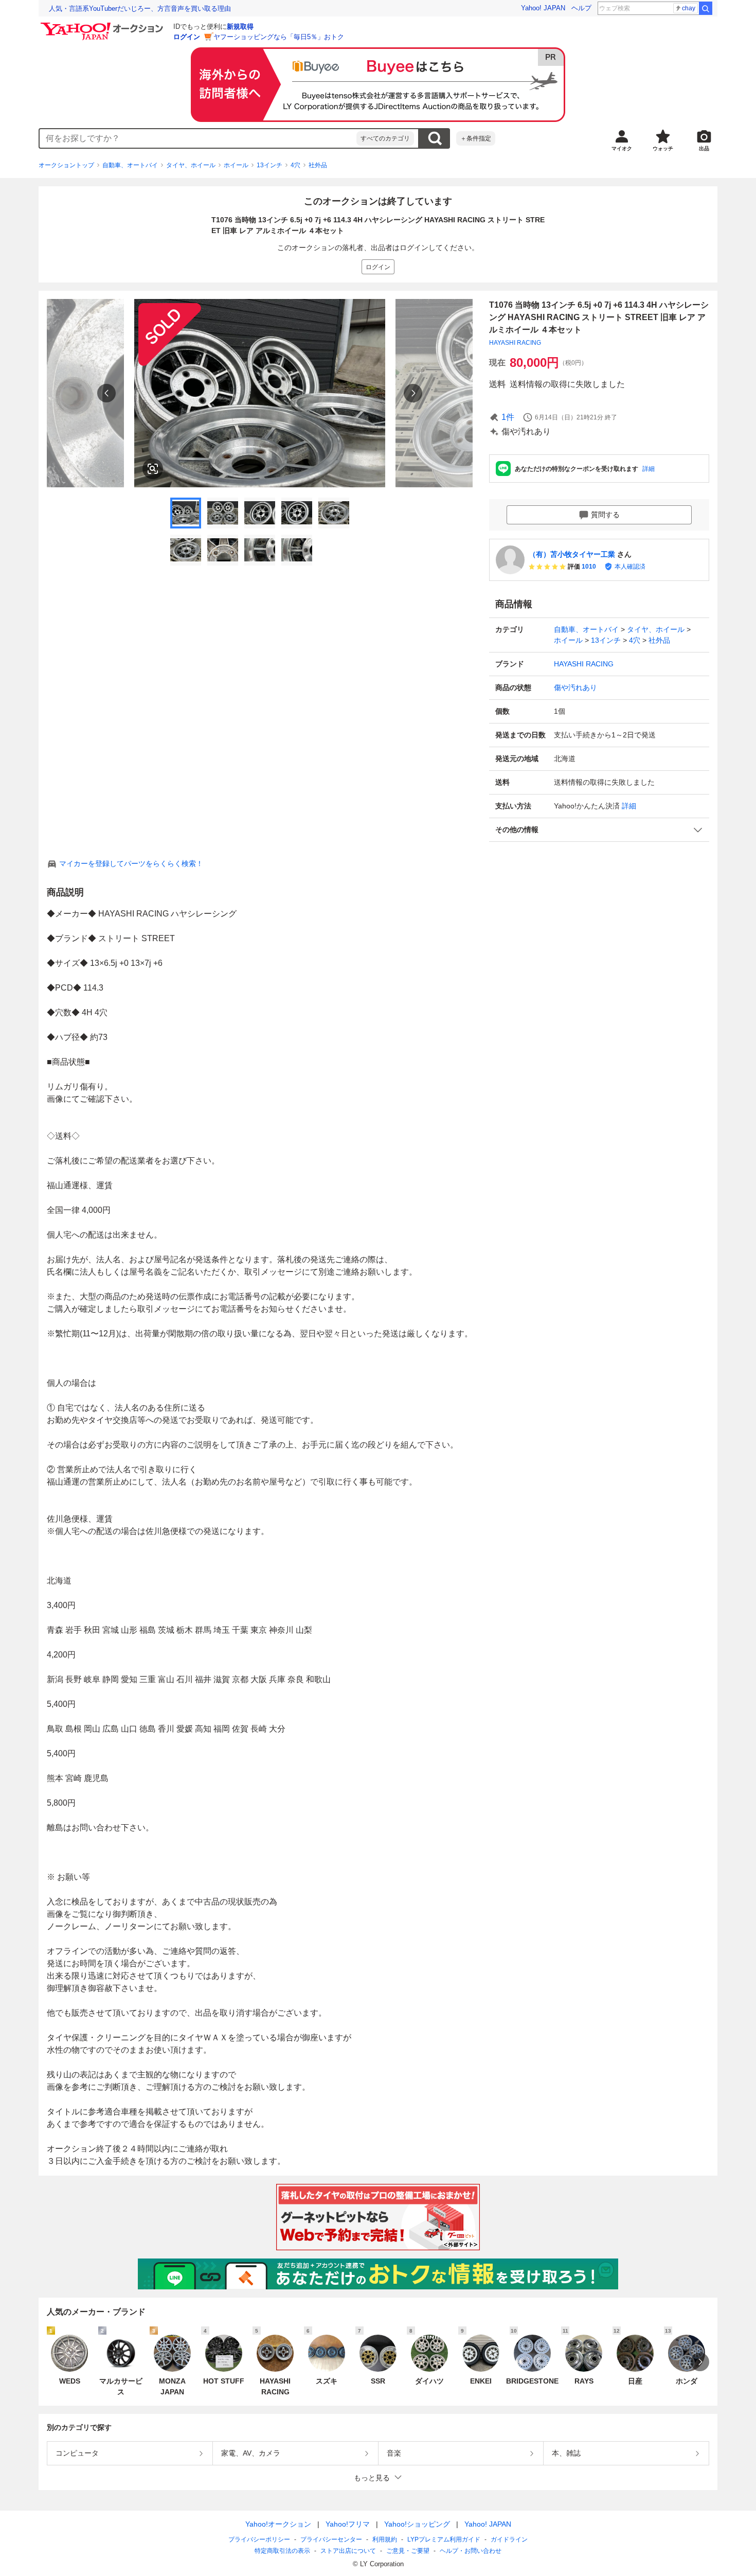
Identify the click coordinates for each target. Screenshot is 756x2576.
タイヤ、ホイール (191, 165)
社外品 (318, 165)
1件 (508, 417)
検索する (435, 138)
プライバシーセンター (331, 2539)
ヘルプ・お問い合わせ (471, 2551)
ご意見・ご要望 (408, 2551)
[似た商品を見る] (153, 469)
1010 (589, 567)
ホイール (236, 165)
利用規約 (385, 2539)
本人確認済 (630, 567)
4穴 (295, 165)
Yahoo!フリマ (348, 2524)
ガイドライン (509, 2539)
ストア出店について (348, 2551)
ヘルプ (581, 8)
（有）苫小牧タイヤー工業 (572, 554)
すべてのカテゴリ (385, 138)
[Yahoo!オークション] (103, 25)
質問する (605, 515)
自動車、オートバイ (130, 165)
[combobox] (198, 138)
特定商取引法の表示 (282, 2551)
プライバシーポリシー (259, 2539)
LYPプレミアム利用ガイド (444, 2539)
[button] (599, 830)
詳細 (649, 469)
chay (689, 8)
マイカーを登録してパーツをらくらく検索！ (131, 863)
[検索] (706, 8)
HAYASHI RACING (515, 343)
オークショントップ (66, 165)
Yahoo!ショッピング (417, 2524)
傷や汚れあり (575, 687)
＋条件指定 (476, 138)
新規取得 (240, 27)
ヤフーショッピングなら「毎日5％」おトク (279, 37)
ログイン (187, 37)
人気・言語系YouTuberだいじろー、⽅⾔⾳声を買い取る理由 (140, 8)
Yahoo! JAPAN (543, 8)
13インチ (269, 165)
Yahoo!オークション (278, 2524)
